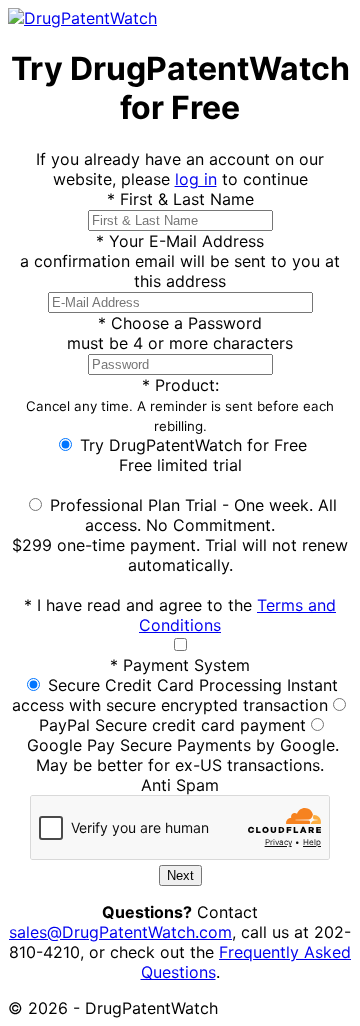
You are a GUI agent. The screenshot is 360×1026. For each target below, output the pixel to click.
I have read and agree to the (180, 615)
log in (196, 179)
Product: (180, 404)
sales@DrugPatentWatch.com (120, 932)
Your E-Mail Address (180, 241)
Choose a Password (180, 323)
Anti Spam (180, 785)
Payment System (180, 665)
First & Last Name (180, 199)
